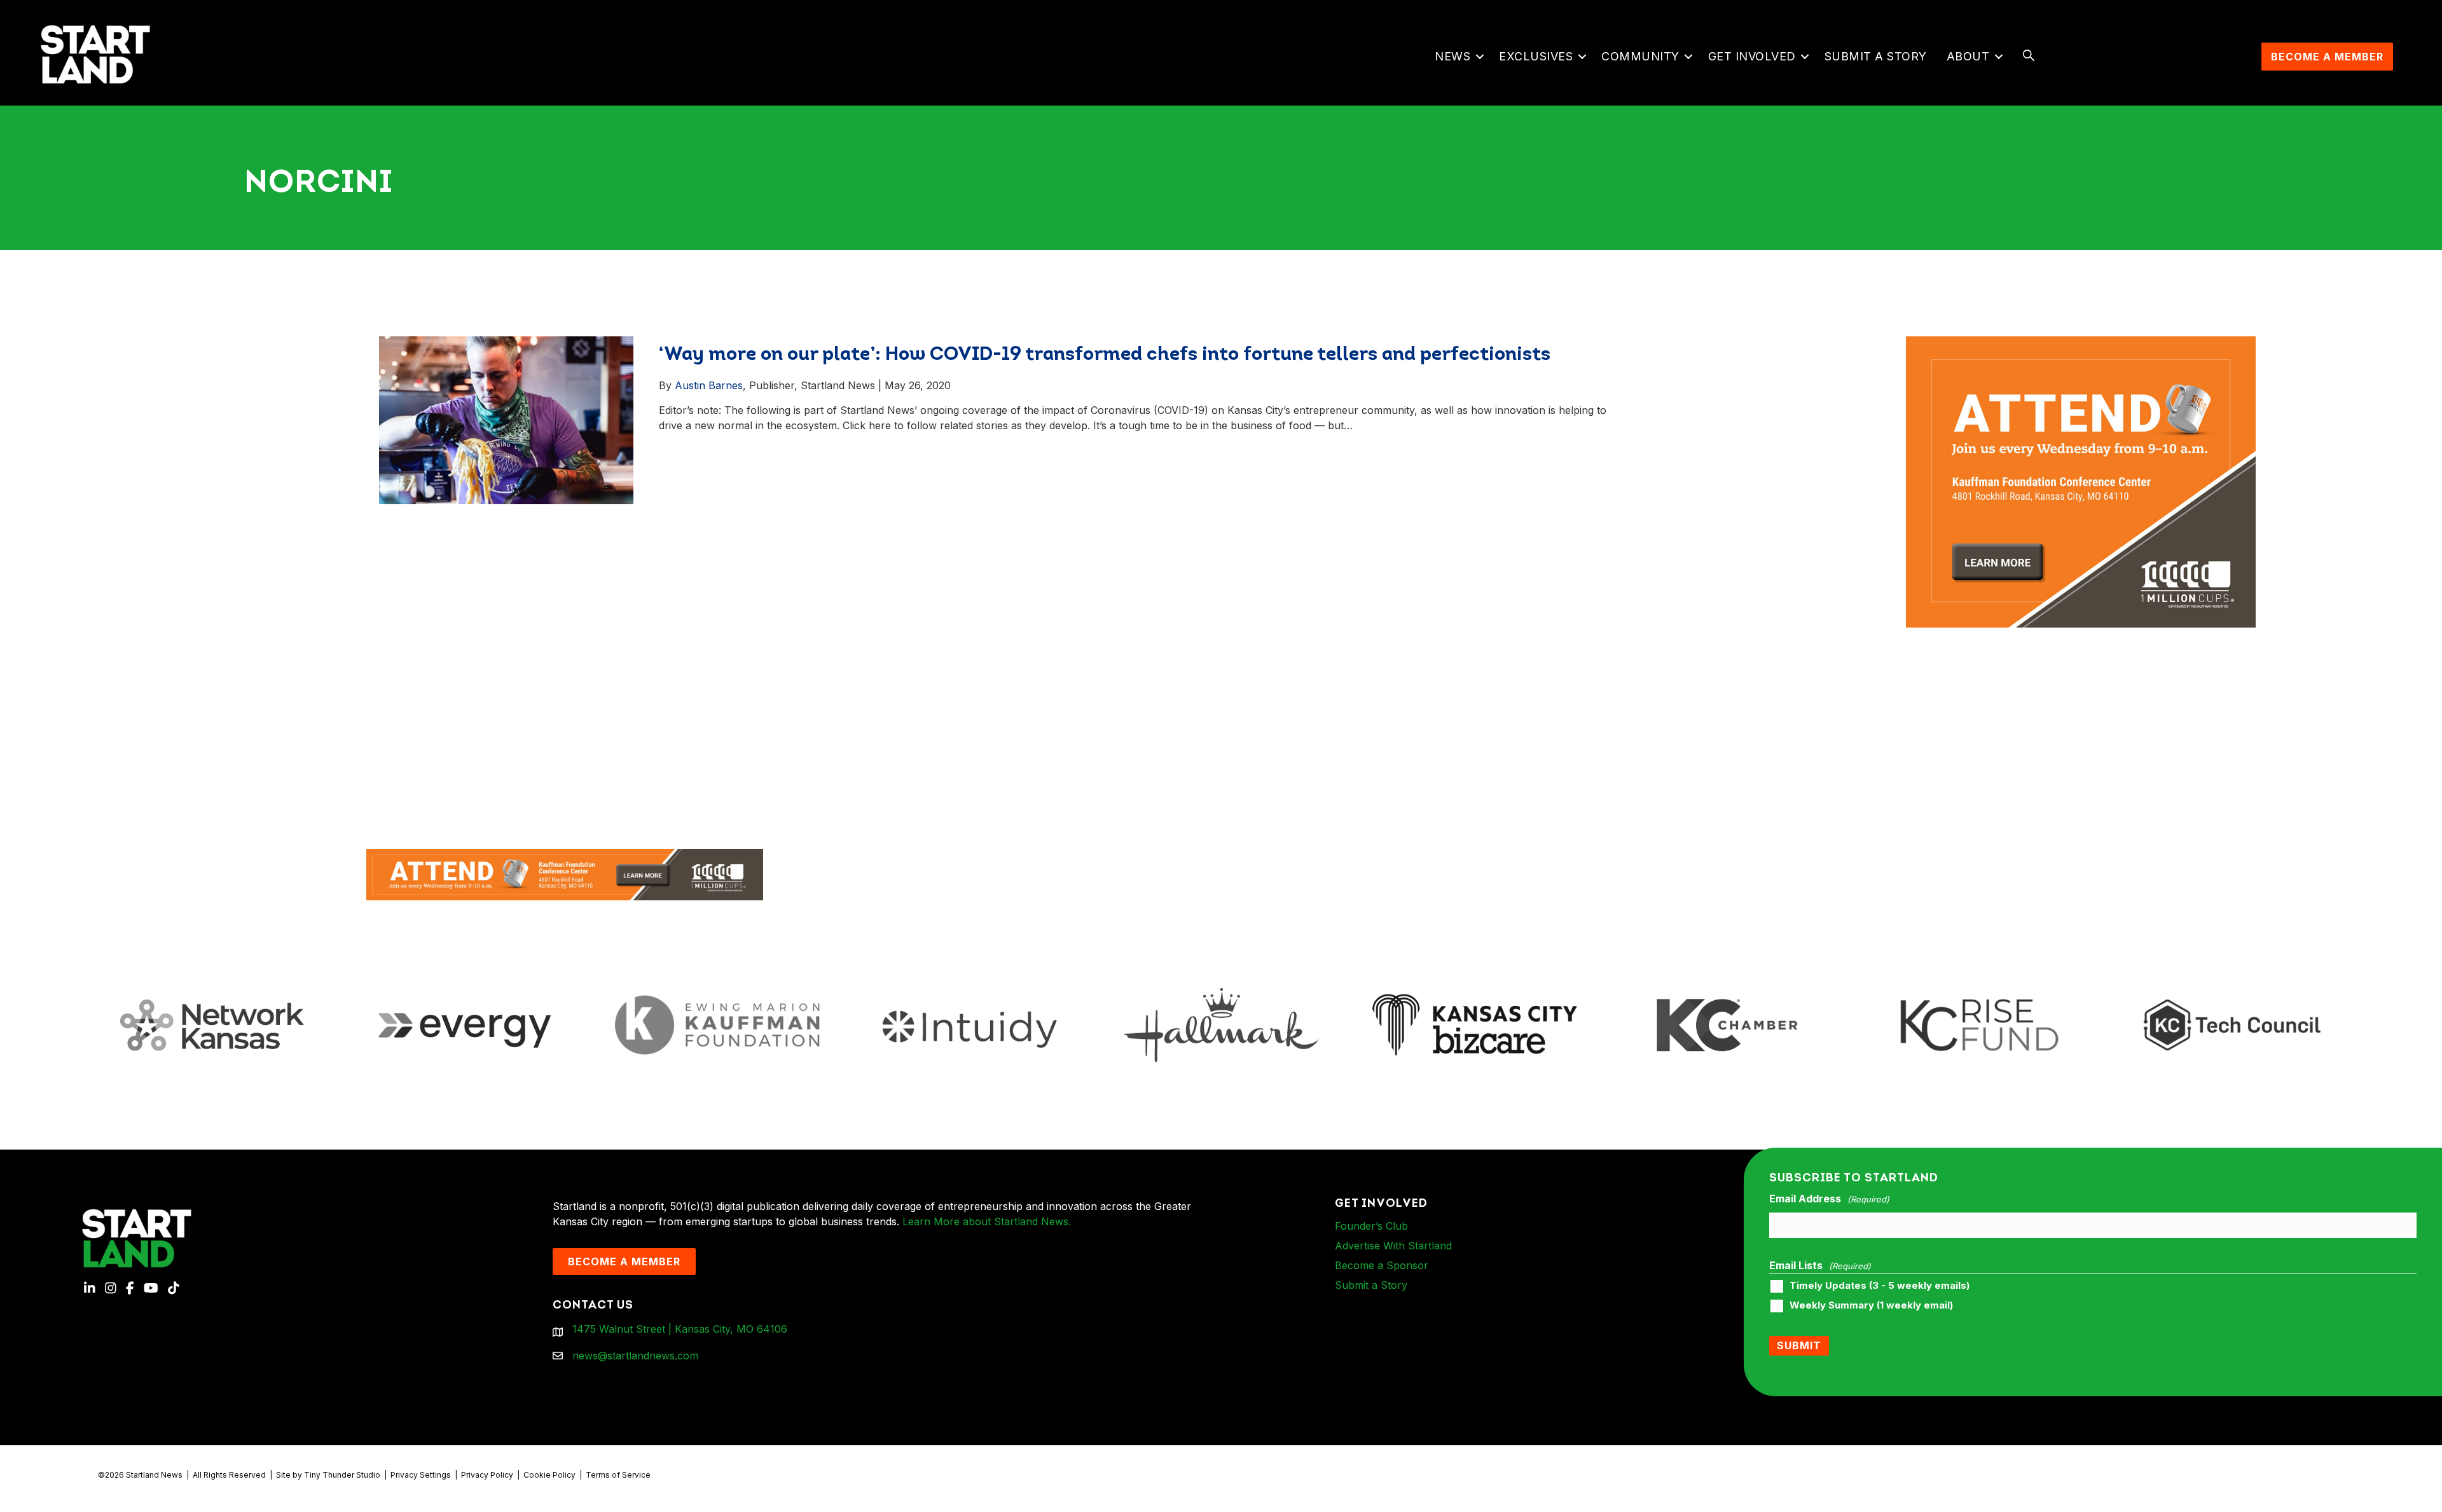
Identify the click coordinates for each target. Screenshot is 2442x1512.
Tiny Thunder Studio (342, 1475)
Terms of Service (618, 1475)
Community (1640, 56)
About (1968, 56)
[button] (1480, 57)
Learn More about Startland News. (987, 1221)
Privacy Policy (487, 1475)
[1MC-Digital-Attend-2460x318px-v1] (565, 874)
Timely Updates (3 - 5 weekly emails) (1880, 1286)
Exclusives (1536, 56)
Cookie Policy (549, 1475)
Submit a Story (1876, 56)
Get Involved (1752, 56)
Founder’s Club (1371, 1226)
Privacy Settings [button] (421, 1475)
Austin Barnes (709, 385)
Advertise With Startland (1393, 1246)
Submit (1799, 1345)
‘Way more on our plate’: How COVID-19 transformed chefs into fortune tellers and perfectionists (1105, 355)
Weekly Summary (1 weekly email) (1871, 1305)
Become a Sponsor (1382, 1265)
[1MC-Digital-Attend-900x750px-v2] (2081, 344)
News (1452, 56)
